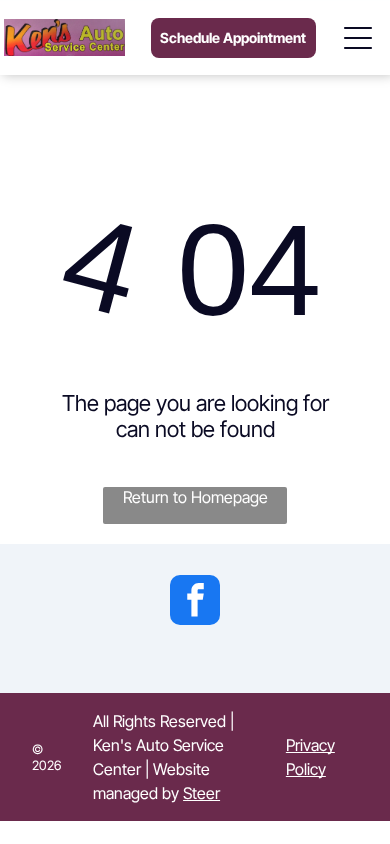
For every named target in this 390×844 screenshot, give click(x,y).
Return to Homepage (195, 497)
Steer (201, 793)
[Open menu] (359, 38)
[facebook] (195, 602)
